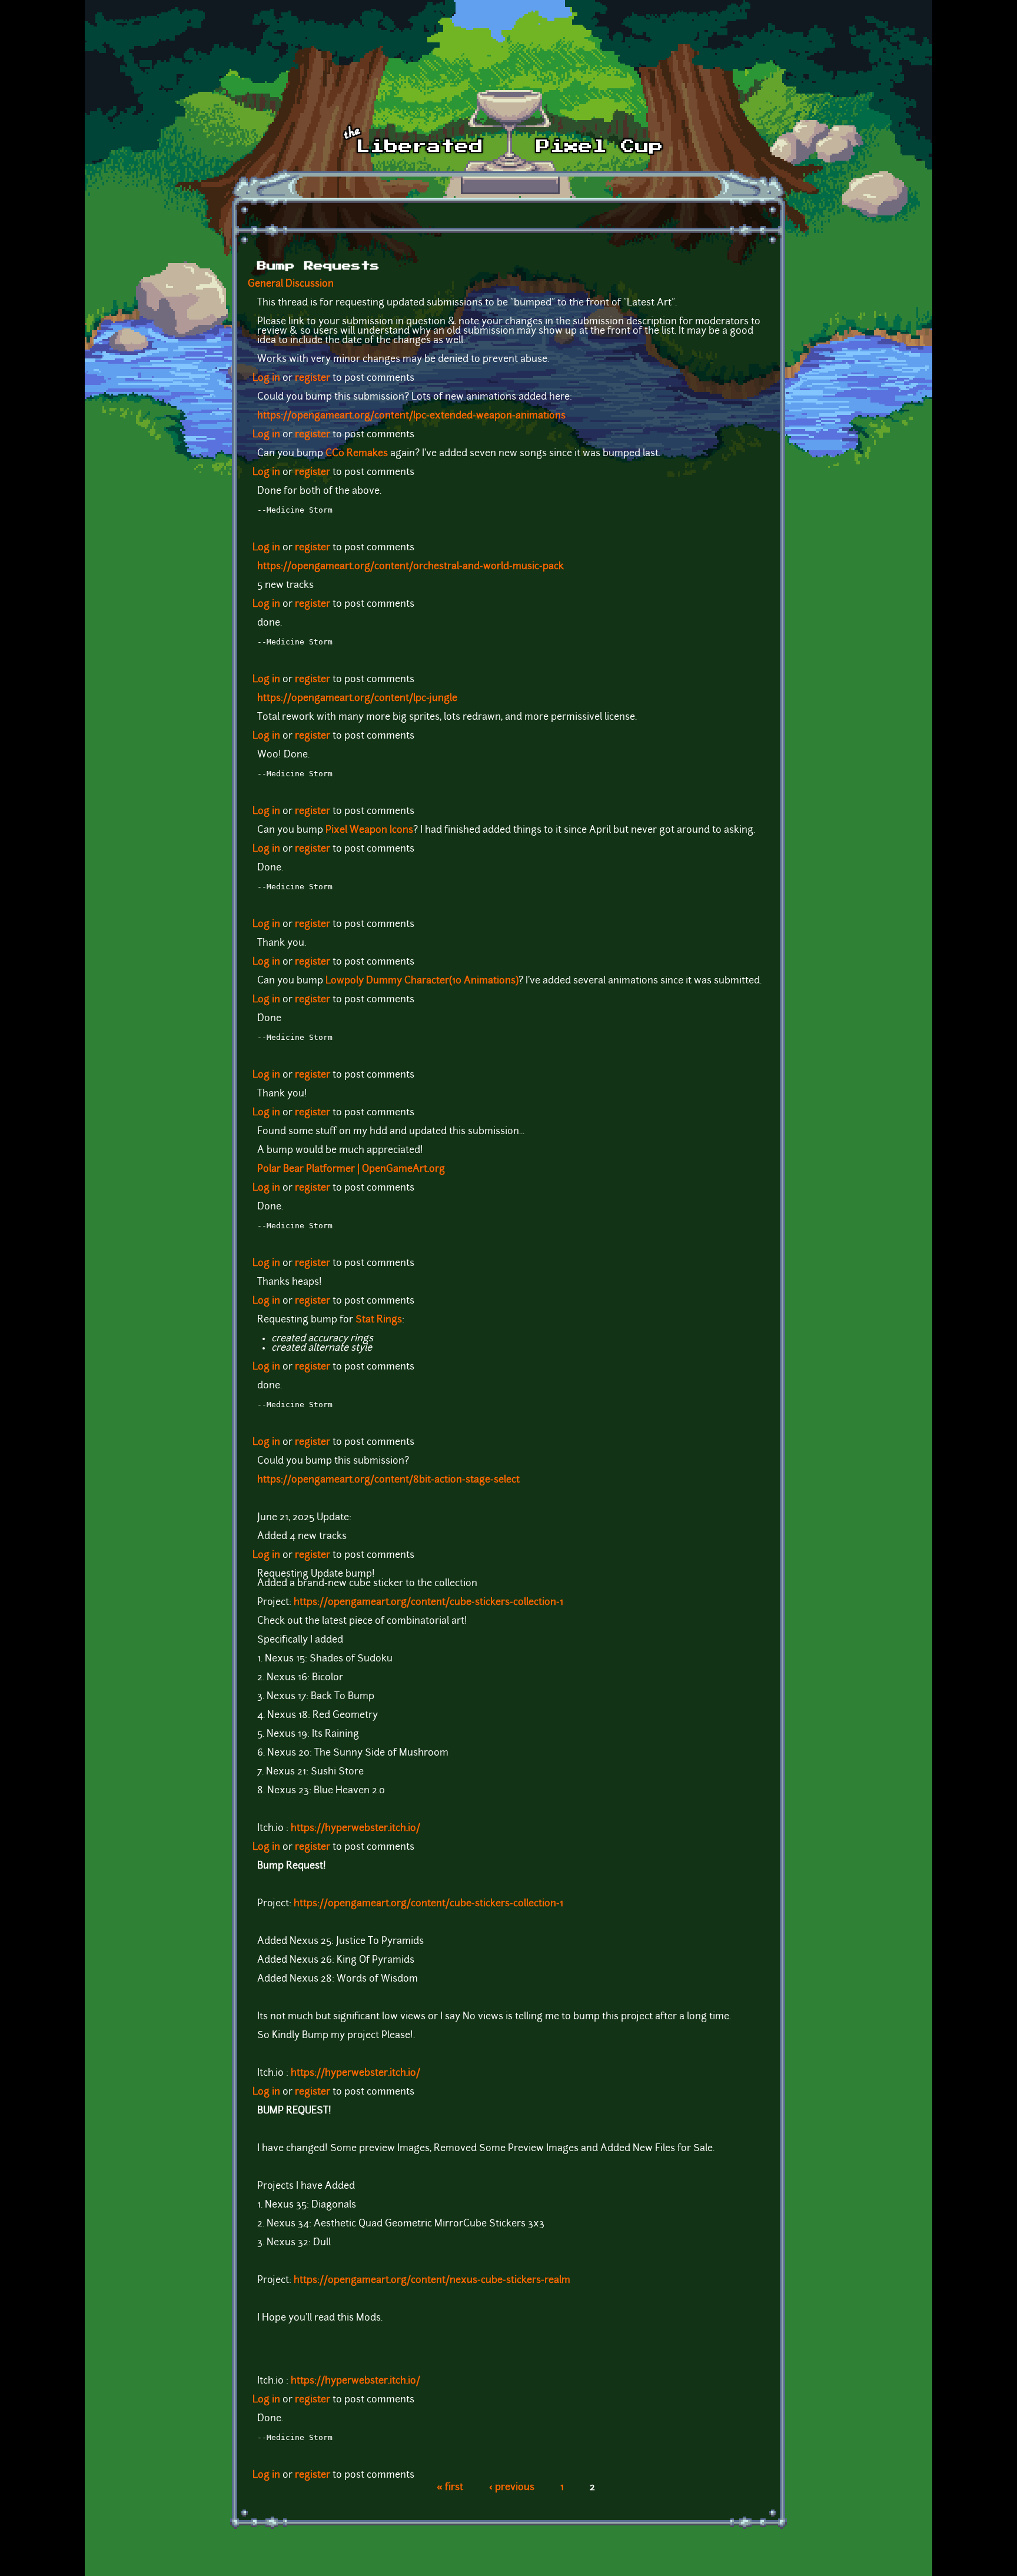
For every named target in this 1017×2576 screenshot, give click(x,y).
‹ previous (512, 2488)
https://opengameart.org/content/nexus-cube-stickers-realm (432, 2281)
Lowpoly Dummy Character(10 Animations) (422, 981)
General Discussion (291, 284)
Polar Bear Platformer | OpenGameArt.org (351, 1169)
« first (450, 2488)
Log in (266, 378)
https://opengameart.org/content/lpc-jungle (357, 699)
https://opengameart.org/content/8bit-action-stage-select (388, 1480)
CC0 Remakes (357, 454)
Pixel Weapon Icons (369, 830)
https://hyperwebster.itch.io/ (355, 1829)
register (313, 378)
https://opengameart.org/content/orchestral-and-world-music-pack (411, 567)
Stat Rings (379, 1320)
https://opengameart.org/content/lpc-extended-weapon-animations (411, 416)
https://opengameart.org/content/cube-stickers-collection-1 (428, 1603)
